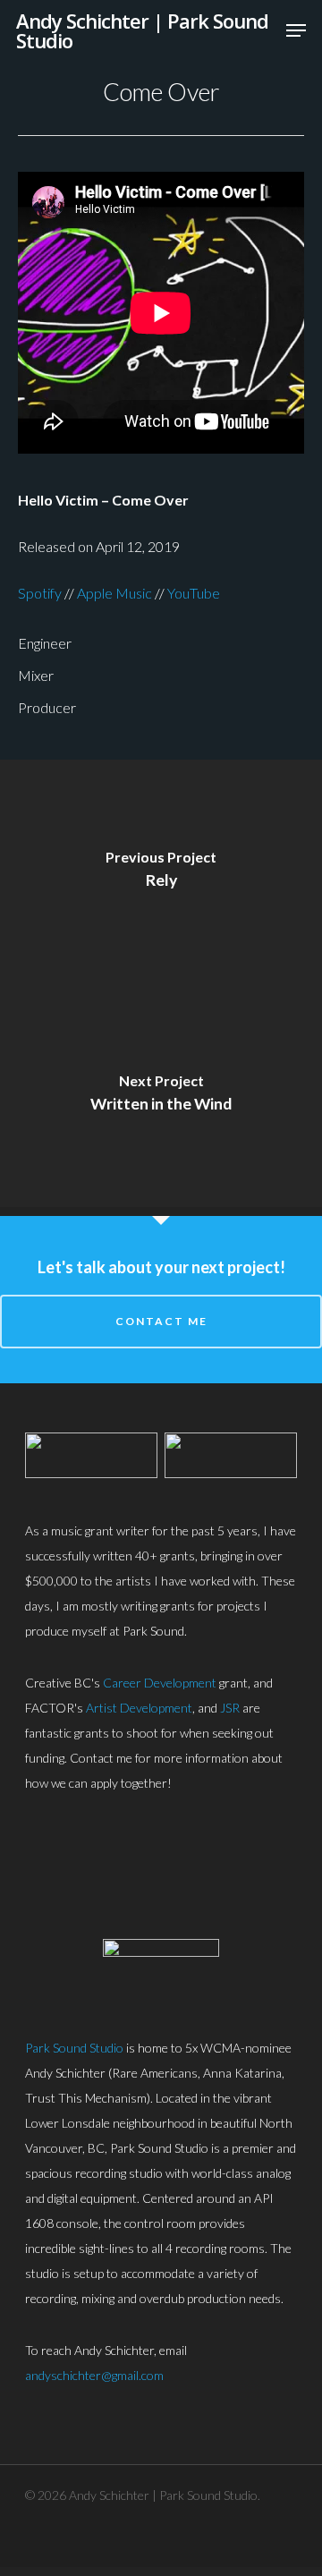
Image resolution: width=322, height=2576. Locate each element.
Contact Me (161, 1321)
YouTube (194, 593)
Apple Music (114, 593)
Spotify (40, 593)
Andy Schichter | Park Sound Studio (142, 30)
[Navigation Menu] (296, 30)
